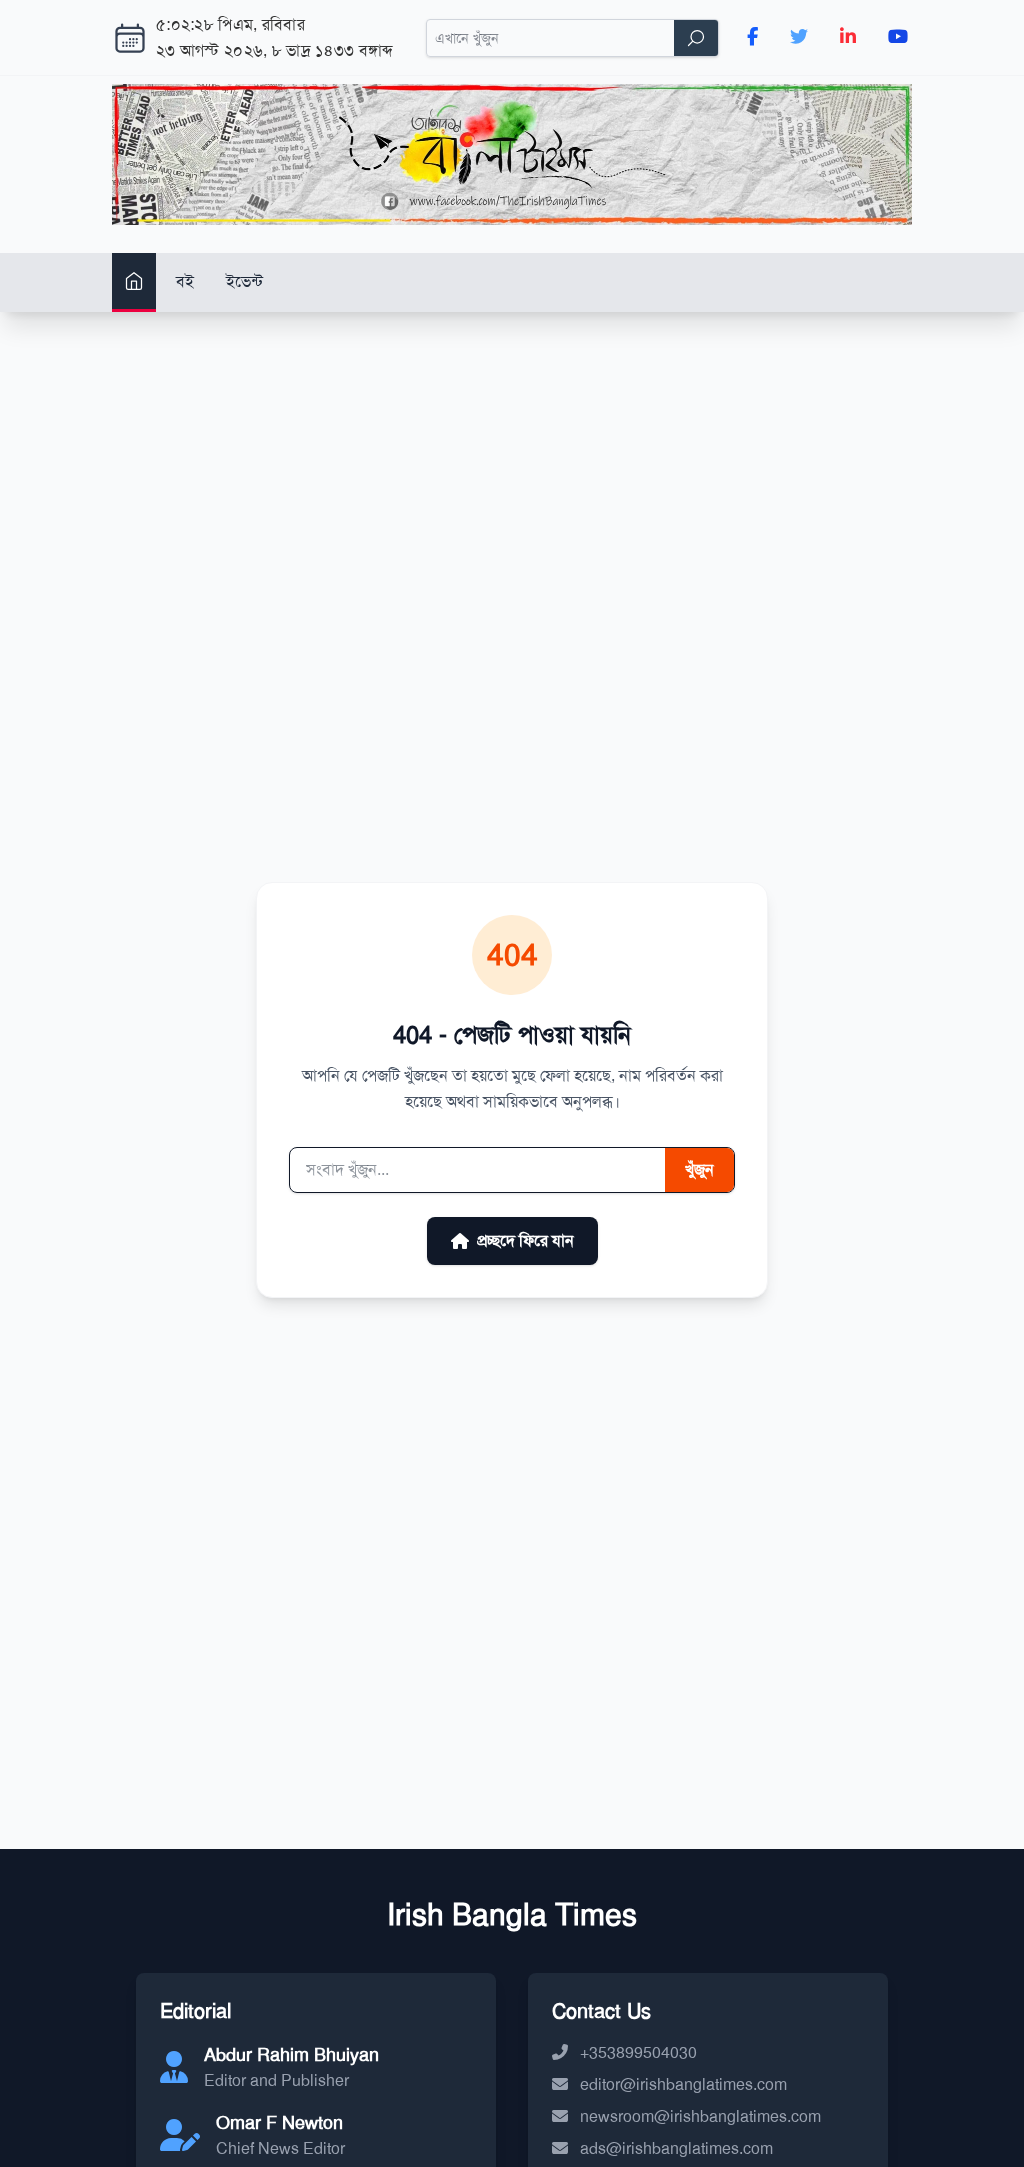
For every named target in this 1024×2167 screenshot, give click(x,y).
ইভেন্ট (244, 281)
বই (185, 281)
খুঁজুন (699, 1169)
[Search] (696, 38)
